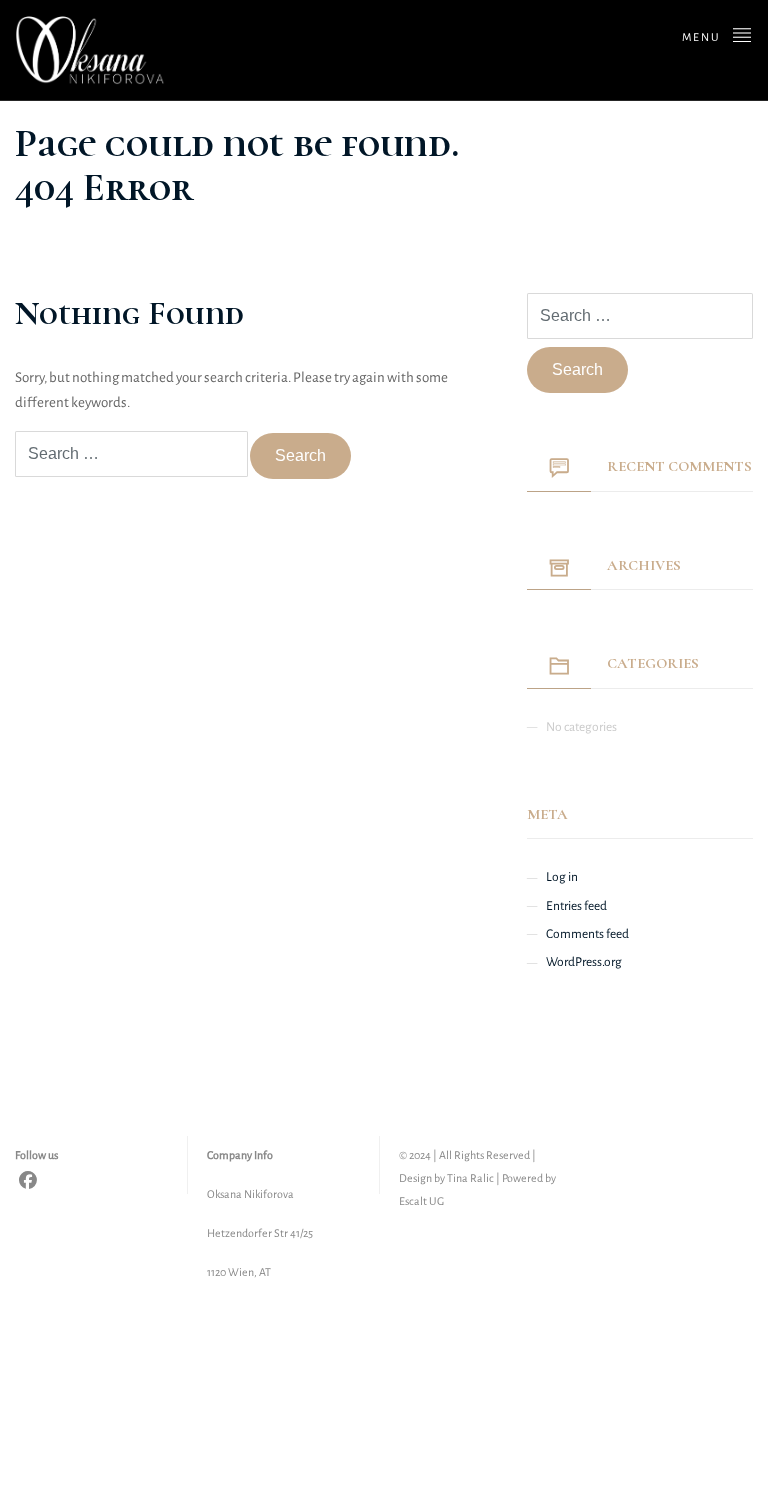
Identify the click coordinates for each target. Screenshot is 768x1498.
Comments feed (587, 934)
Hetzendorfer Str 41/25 (260, 1233)
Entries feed (576, 906)
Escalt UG (421, 1201)
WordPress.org (584, 962)
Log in (562, 877)
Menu (703, 37)
